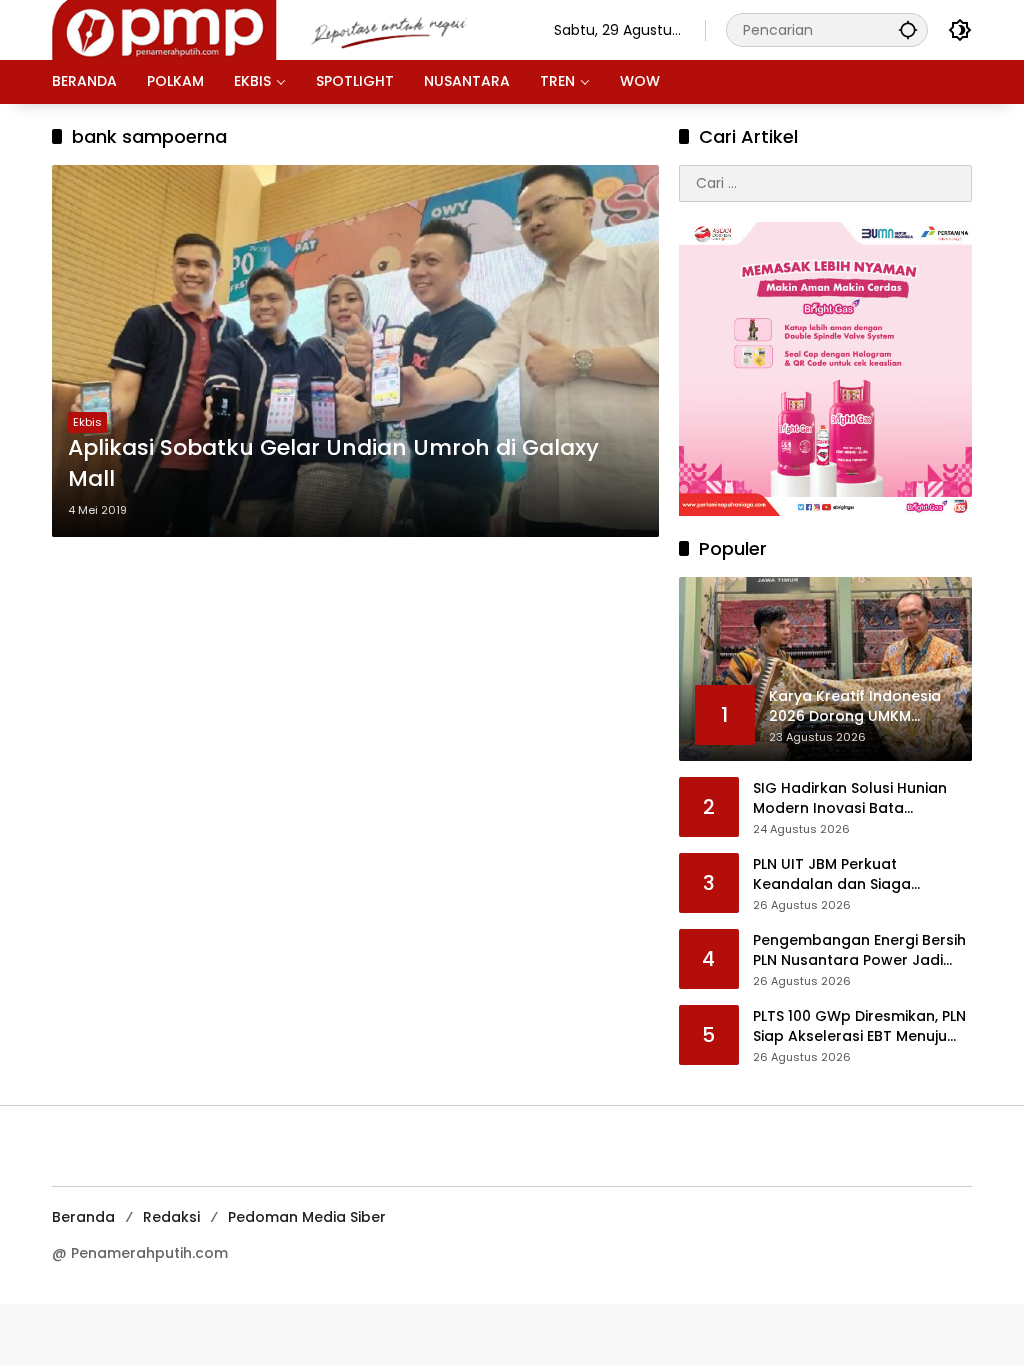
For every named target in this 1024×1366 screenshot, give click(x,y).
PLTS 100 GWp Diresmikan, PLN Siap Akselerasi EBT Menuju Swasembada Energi (859, 1026)
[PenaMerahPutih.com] (283, 29)
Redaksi (171, 1217)
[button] (908, 29)
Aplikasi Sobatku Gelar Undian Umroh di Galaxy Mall (333, 463)
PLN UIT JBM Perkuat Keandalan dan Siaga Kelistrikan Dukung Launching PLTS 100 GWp (859, 874)
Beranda (83, 1217)
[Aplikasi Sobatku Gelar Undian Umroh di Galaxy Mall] (355, 350)
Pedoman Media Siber (307, 1217)
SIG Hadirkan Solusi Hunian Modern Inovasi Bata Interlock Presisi (850, 798)
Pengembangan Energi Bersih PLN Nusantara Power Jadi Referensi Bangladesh (859, 950)
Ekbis (87, 422)
